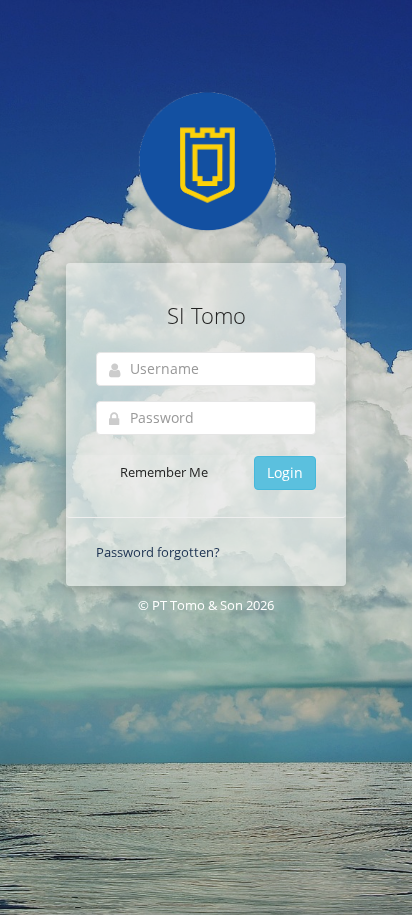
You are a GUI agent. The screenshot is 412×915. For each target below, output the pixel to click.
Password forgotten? (158, 552)
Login (285, 472)
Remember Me (162, 472)
